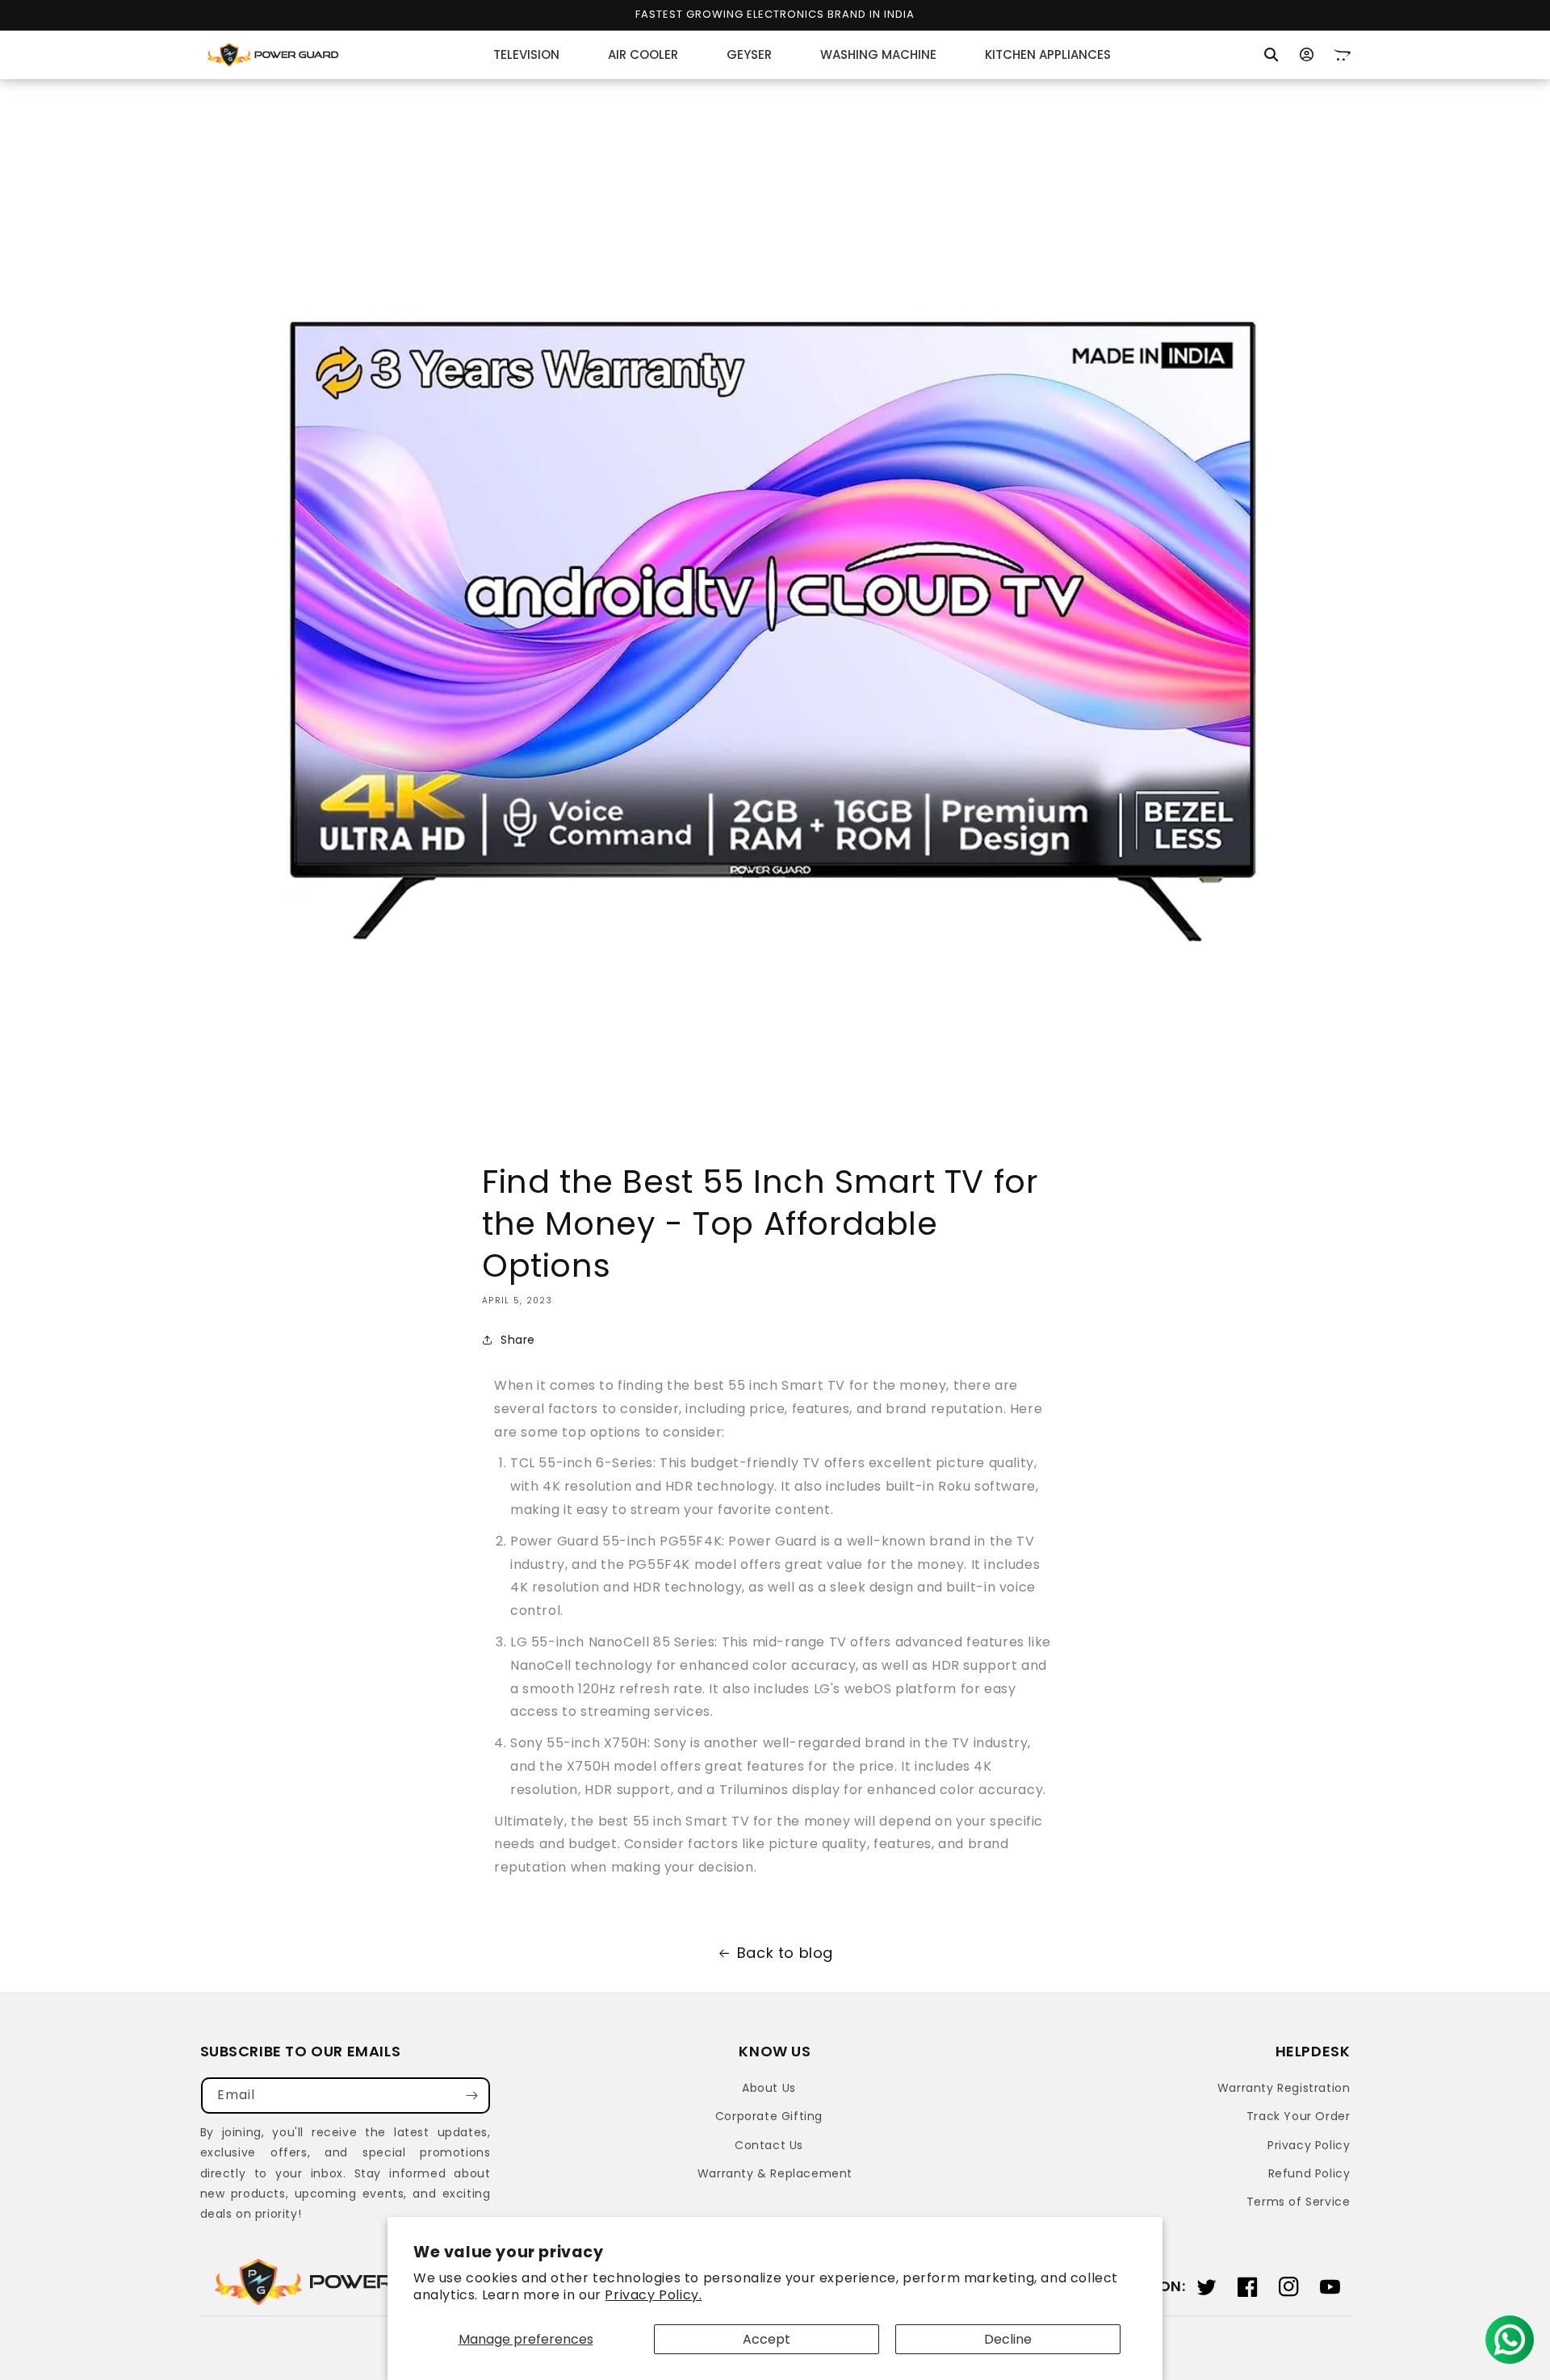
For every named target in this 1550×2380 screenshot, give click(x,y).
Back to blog (785, 1953)
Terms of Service (1299, 2202)
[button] (1271, 55)
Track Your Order (1299, 2116)
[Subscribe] (472, 2096)
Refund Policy (1309, 2173)
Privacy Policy (1309, 2145)
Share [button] (518, 1340)
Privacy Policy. (653, 2295)
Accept (767, 2339)
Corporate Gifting (769, 2116)
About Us (769, 2088)
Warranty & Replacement (775, 2173)
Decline (1008, 2339)
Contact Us (769, 2145)
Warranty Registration (1284, 2088)
